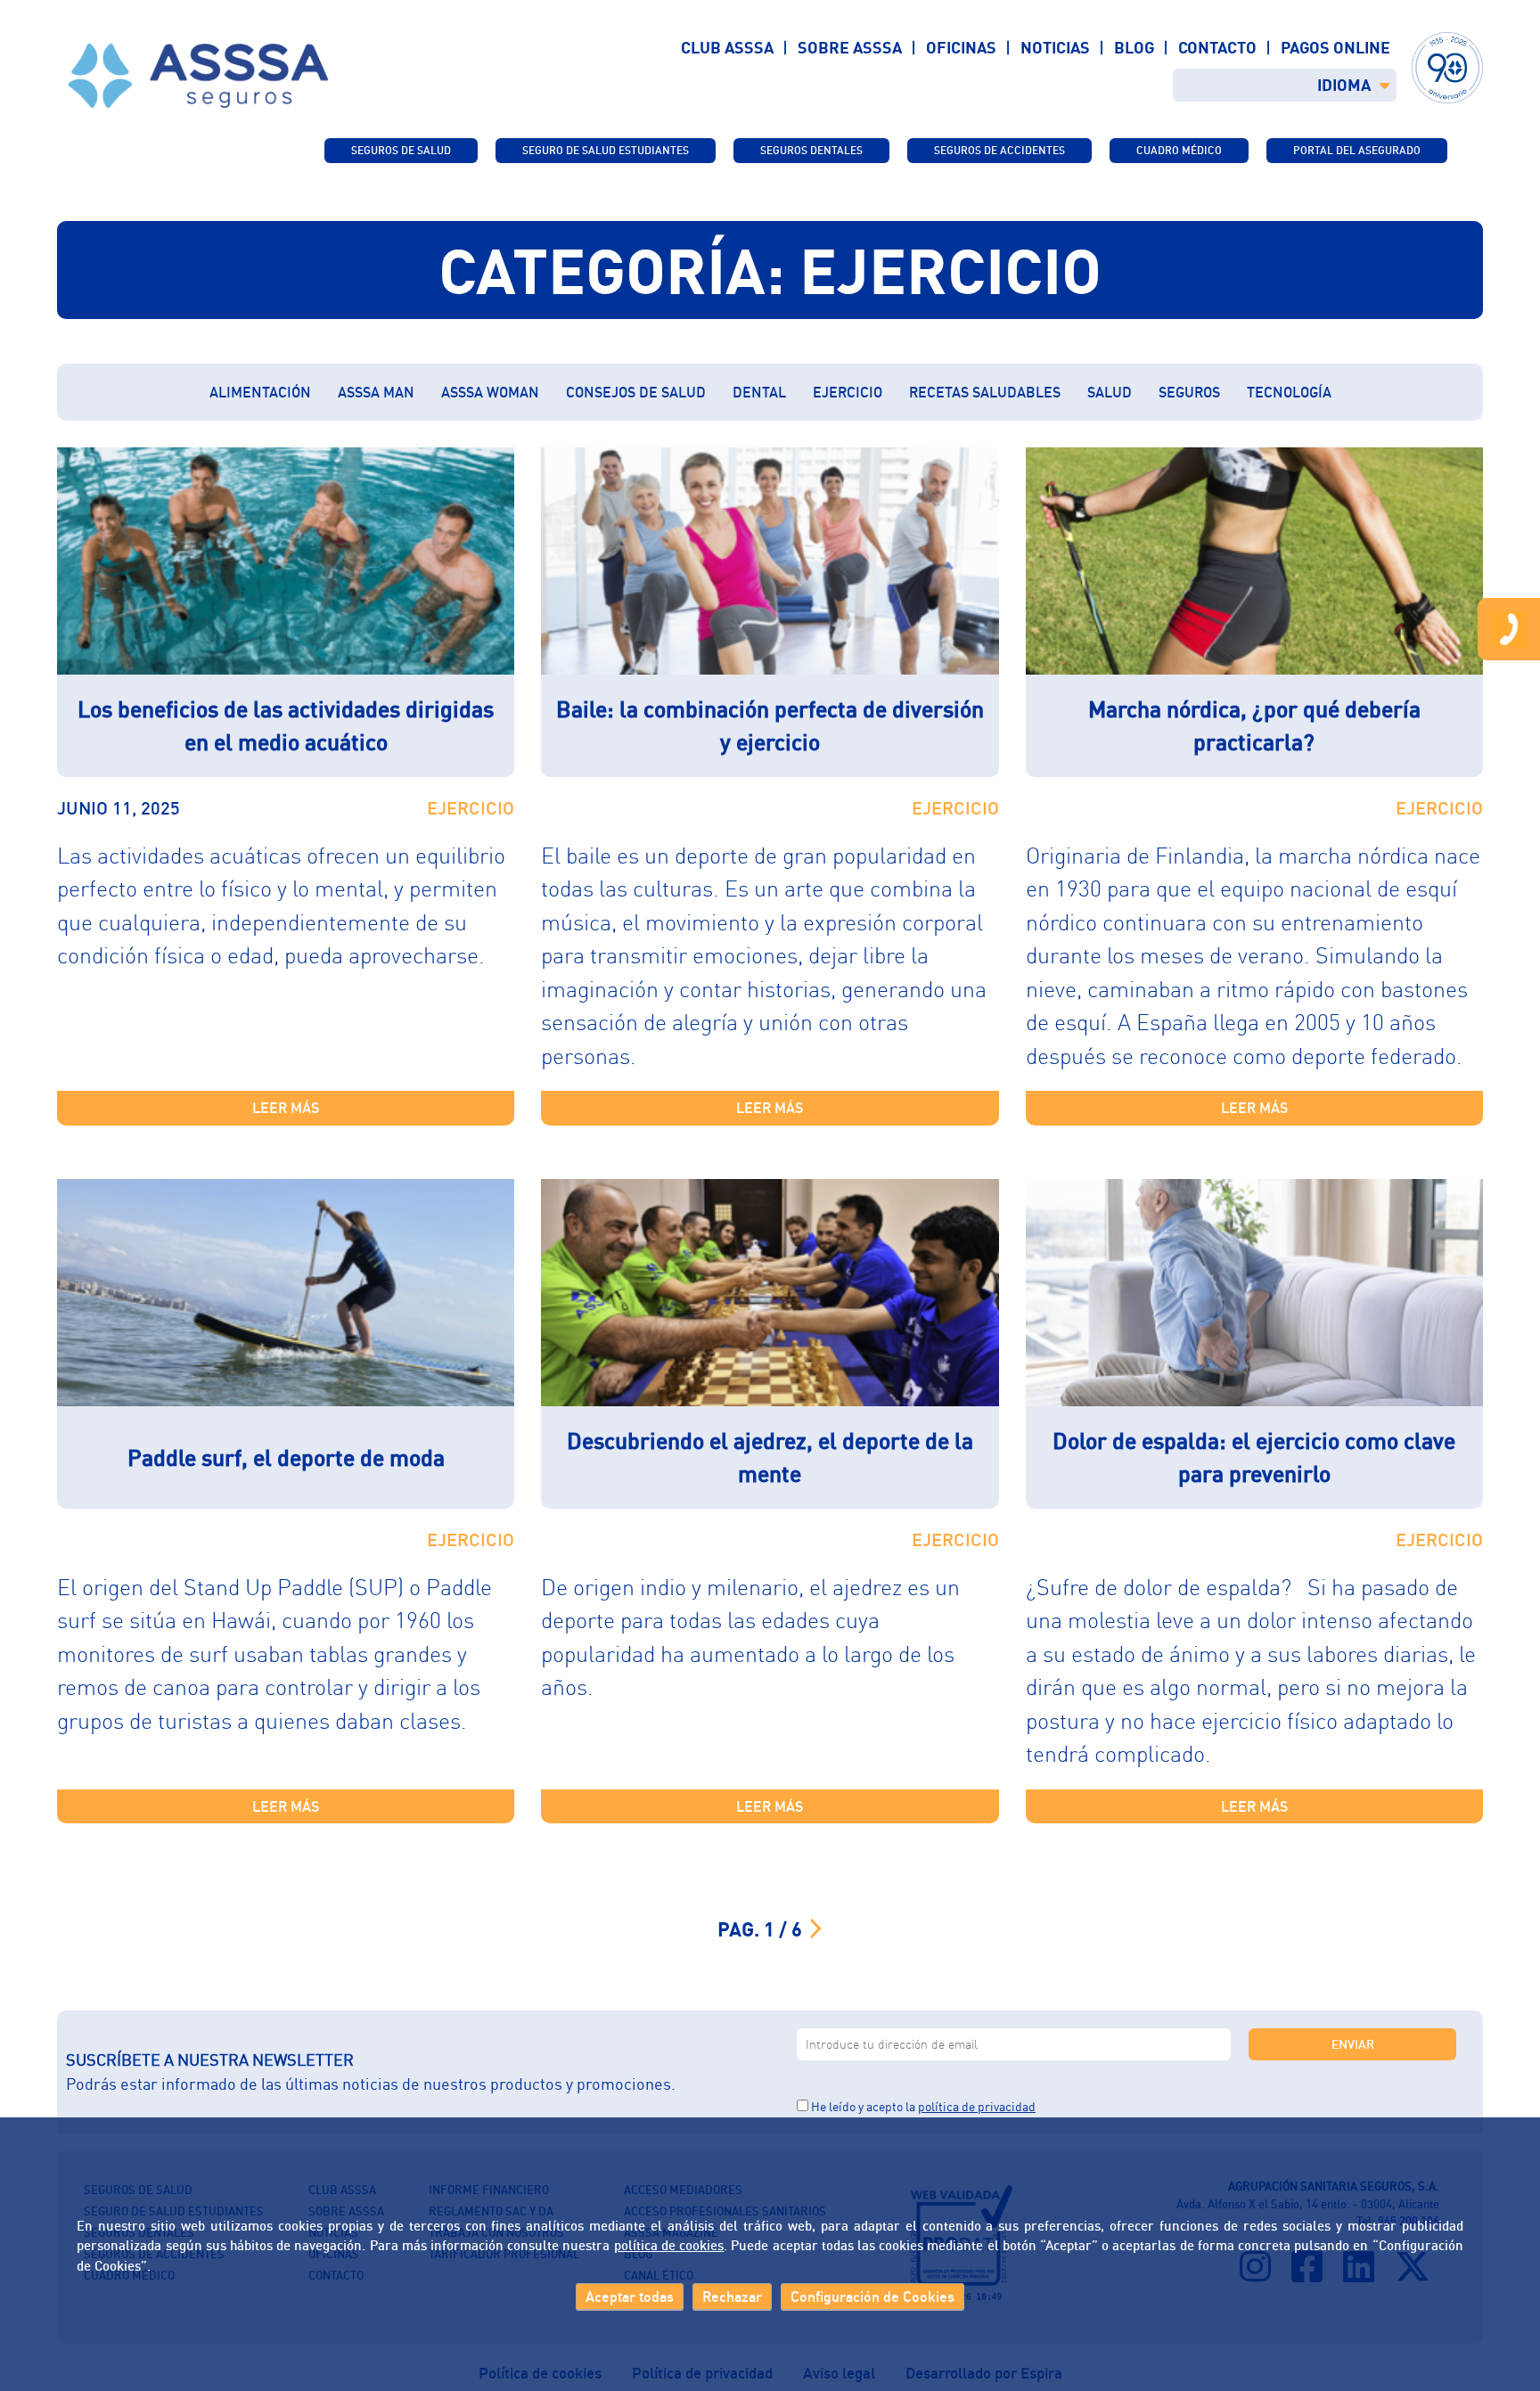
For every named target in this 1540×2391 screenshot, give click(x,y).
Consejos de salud (636, 392)
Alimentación (260, 392)
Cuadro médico (1179, 150)
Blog (1134, 47)
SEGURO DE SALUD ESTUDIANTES (606, 150)
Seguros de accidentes (999, 150)
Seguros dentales (811, 150)
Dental (759, 392)
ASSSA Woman (490, 392)
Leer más (286, 1108)
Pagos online (1335, 47)
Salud (1110, 392)
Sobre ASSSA (850, 47)
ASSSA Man (376, 392)
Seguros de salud (401, 150)
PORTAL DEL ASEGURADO (1357, 150)
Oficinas (961, 47)
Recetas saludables (985, 392)
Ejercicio (848, 392)
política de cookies (669, 2246)
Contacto (1217, 47)
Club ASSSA (727, 47)
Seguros (1189, 392)
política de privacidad (977, 2106)
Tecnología (1289, 392)
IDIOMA (1344, 85)
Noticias (1055, 47)
